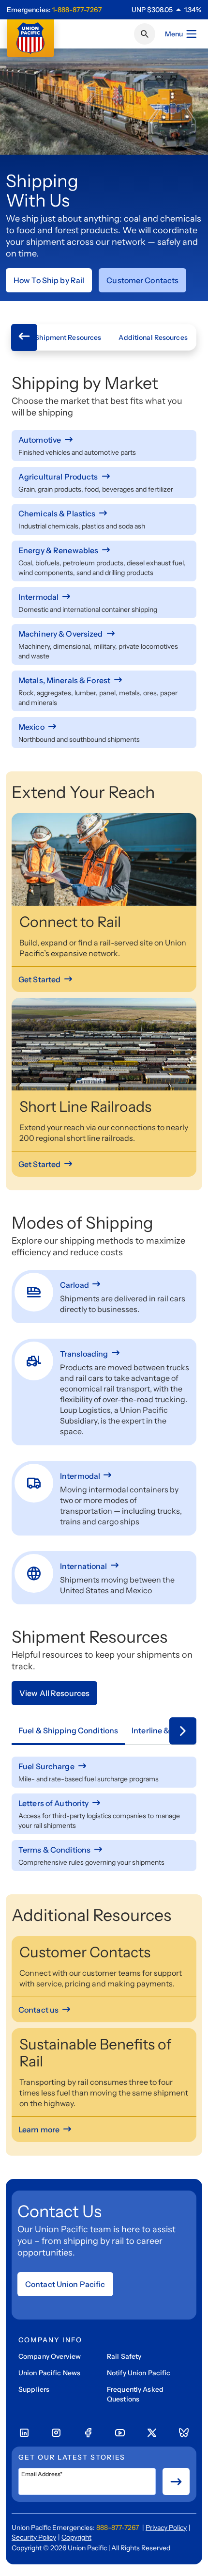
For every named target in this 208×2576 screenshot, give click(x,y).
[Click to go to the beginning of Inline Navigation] (24, 337)
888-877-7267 (118, 2528)
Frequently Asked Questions (135, 2394)
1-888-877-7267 (77, 10)
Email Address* (42, 2474)
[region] (166, 10)
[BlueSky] (184, 2433)
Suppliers (34, 2389)
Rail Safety (124, 2356)
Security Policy (34, 2537)
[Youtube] (120, 2433)
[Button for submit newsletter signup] (176, 2481)
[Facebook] (88, 2433)
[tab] (68, 1731)
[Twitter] (152, 2433)
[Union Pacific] (30, 38)
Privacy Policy (166, 2528)
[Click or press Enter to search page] (145, 34)
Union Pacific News (49, 2373)
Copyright (76, 2537)
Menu (174, 34)
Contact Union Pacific (65, 2284)
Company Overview (50, 2356)
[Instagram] (56, 2433)
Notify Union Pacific (139, 2373)
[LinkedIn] (24, 2433)
